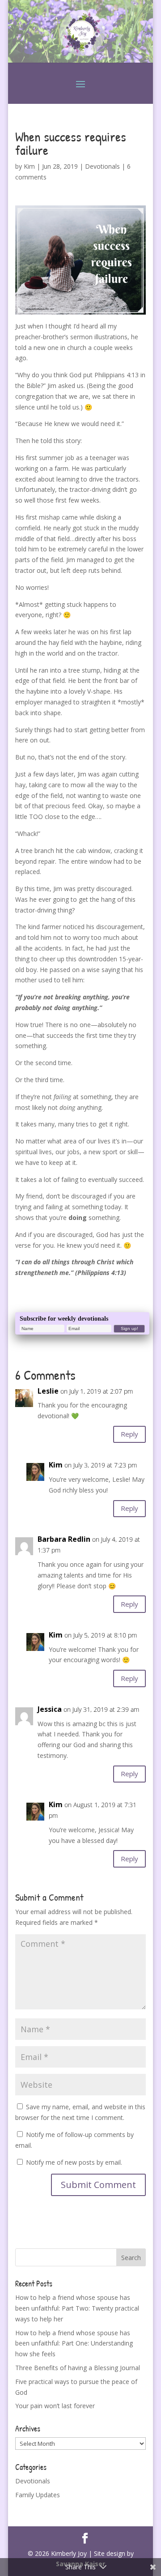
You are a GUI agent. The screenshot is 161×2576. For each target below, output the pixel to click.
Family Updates (38, 2495)
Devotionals (102, 166)
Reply (129, 1434)
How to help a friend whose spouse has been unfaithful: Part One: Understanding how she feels (74, 2344)
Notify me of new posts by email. (74, 2162)
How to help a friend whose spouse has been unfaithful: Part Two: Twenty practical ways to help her (77, 2308)
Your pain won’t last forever (55, 2406)
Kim (29, 166)
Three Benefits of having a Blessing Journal (78, 2368)
